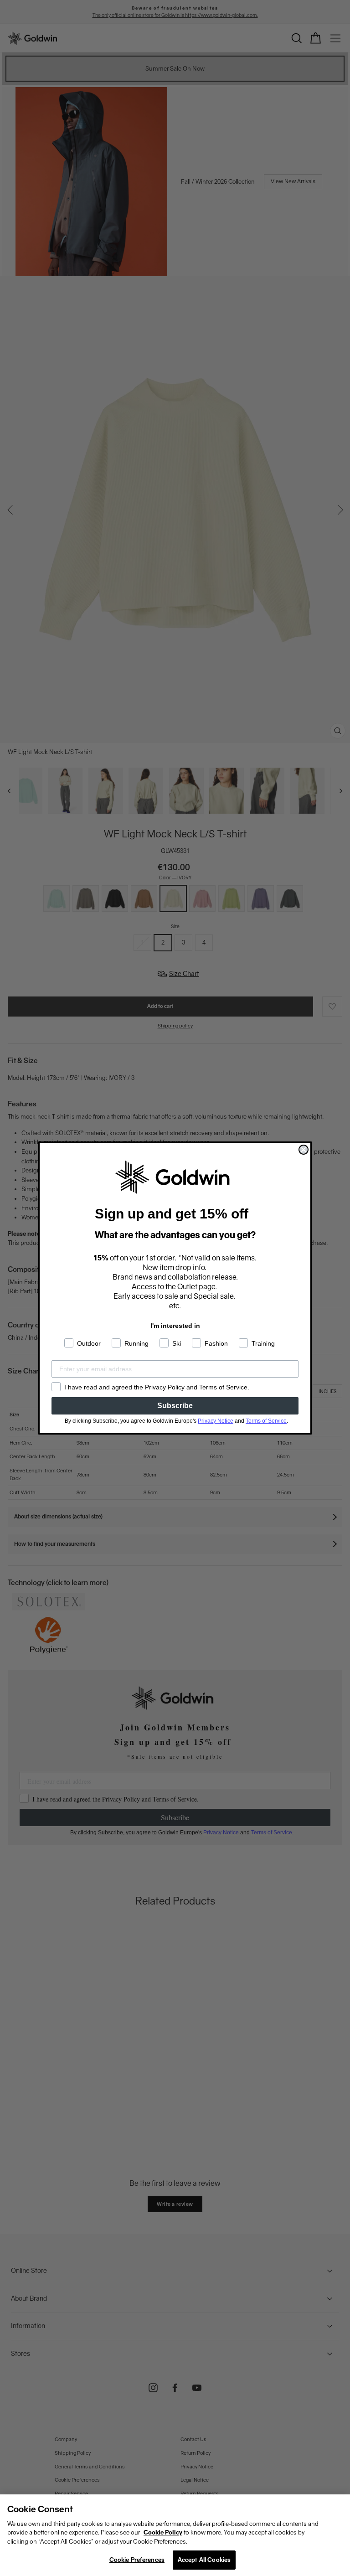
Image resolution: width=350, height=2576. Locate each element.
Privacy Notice (216, 1421)
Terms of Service (266, 1421)
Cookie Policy (163, 2532)
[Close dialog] (304, 1150)
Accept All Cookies (204, 2560)
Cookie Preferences (137, 2560)
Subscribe (175, 1406)
